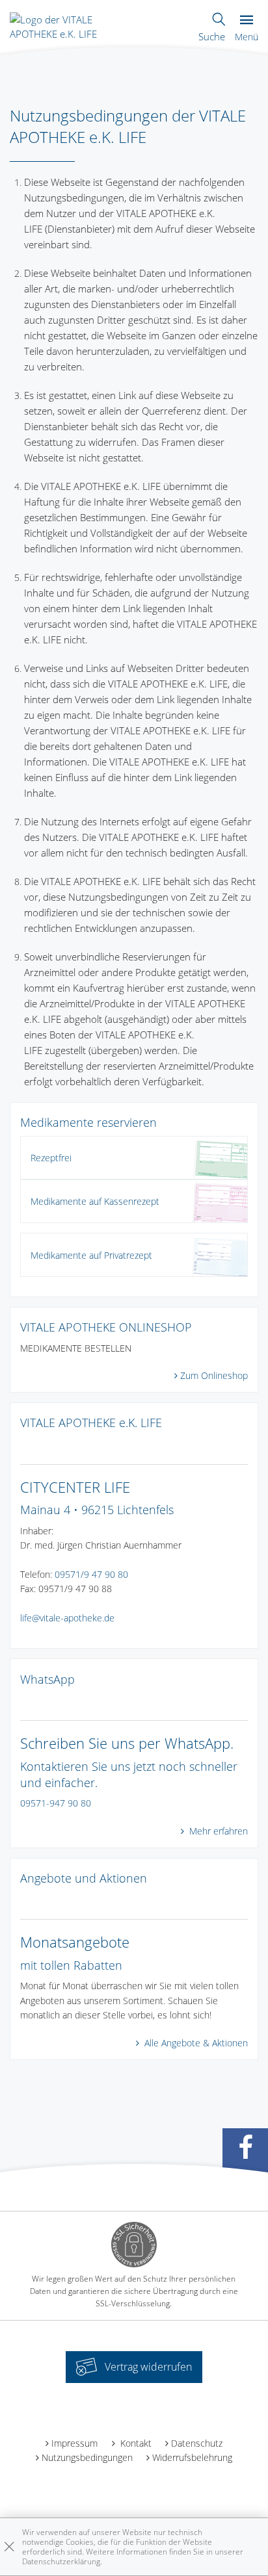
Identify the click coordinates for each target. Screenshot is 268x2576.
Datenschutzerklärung (61, 2561)
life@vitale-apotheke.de (67, 1618)
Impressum (74, 2443)
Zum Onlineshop (214, 1375)
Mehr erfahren (217, 1831)
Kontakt (135, 2443)
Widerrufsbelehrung (192, 2457)
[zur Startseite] (75, 25)
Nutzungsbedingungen (87, 2457)
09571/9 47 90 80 (91, 1574)
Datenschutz (197, 2443)
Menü (247, 37)
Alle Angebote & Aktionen (195, 2043)
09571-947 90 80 (56, 1803)
